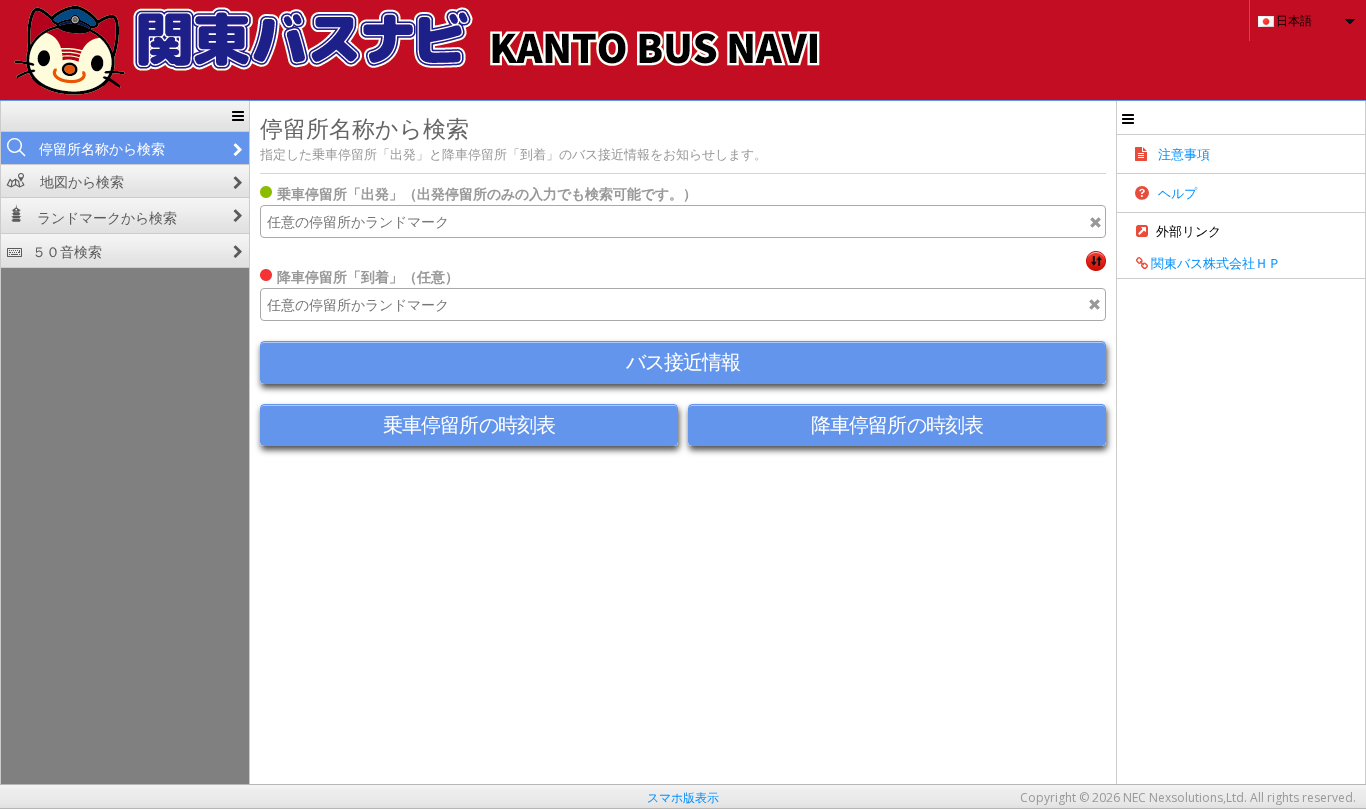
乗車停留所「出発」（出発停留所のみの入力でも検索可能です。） (487, 193)
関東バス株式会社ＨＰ (1214, 263)
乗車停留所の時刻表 (469, 424)
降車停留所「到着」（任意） (368, 276)
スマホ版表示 (683, 797)
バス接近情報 (683, 361)
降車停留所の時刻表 (897, 424)
